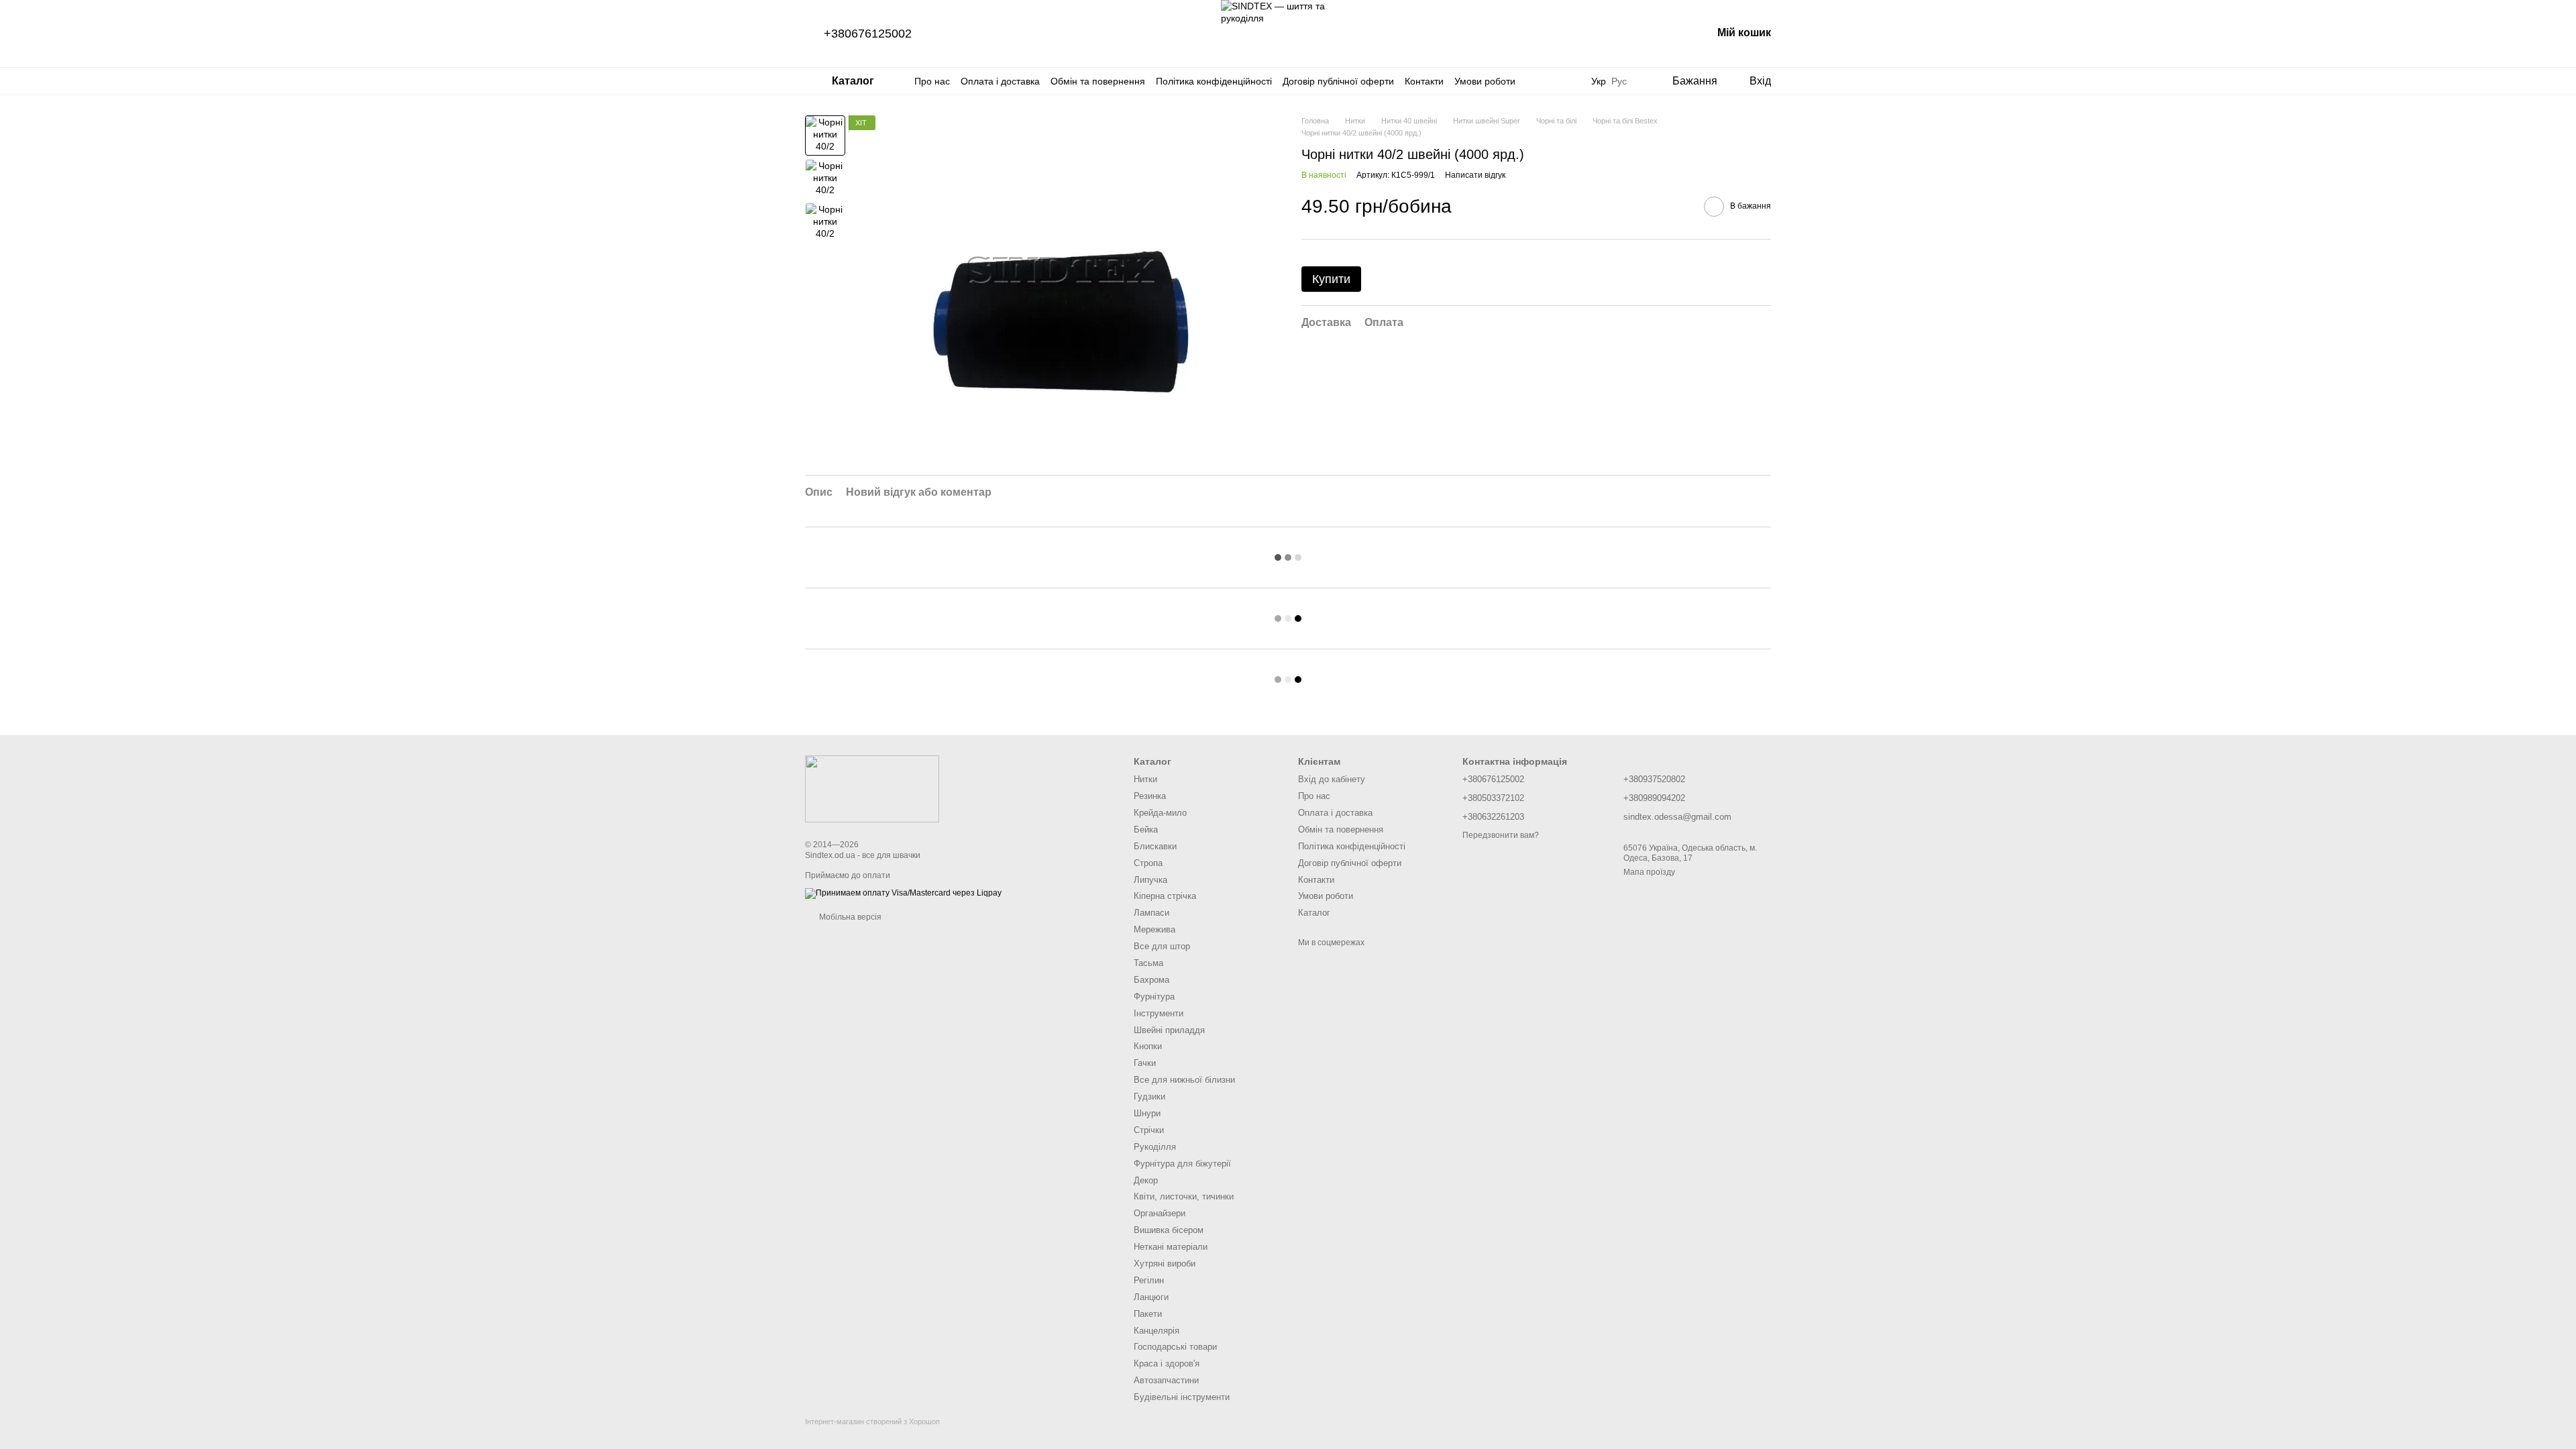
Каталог (1314, 913)
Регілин (1149, 1280)
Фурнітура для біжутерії (1182, 1164)
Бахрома (1151, 980)
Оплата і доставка (1000, 81)
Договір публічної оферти (1338, 81)
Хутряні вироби (1165, 1264)
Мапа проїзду (1649, 872)
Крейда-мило (1160, 813)
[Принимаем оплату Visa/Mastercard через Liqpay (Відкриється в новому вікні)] (903, 893)
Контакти (1424, 81)
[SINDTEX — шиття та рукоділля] (872, 788)
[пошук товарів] (1564, 81)
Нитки (1145, 779)
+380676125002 (868, 34)
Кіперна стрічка (1165, 896)
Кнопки (1148, 1046)
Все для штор (1162, 946)
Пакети (1148, 1314)
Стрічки (1149, 1130)
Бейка (1146, 829)
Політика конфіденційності (1214, 81)
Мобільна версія (849, 917)
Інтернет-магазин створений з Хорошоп (872, 1421)
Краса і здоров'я (1167, 1363)
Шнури (1147, 1113)
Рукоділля (1155, 1147)
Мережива (1155, 929)
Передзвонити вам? (1501, 835)
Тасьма (1148, 963)
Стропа (1148, 863)
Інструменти (1159, 1013)
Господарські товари (1175, 1347)
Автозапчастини (1166, 1380)
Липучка (1150, 880)
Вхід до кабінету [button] (1332, 779)
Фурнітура (1154, 997)
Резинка (1150, 796)
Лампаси (1151, 913)
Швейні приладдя (1169, 1030)
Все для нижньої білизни (1184, 1080)
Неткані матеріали (1171, 1247)
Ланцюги (1151, 1297)
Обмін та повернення (1098, 81)
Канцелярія (1157, 1331)
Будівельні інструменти (1182, 1397)
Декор (1146, 1180)
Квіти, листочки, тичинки (1184, 1196)
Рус (1619, 81)
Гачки (1145, 1063)
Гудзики (1149, 1096)
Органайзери (1160, 1213)
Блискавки (1155, 846)
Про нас (932, 81)
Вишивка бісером (1169, 1230)
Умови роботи (1485, 81)
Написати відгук (1475, 175)
